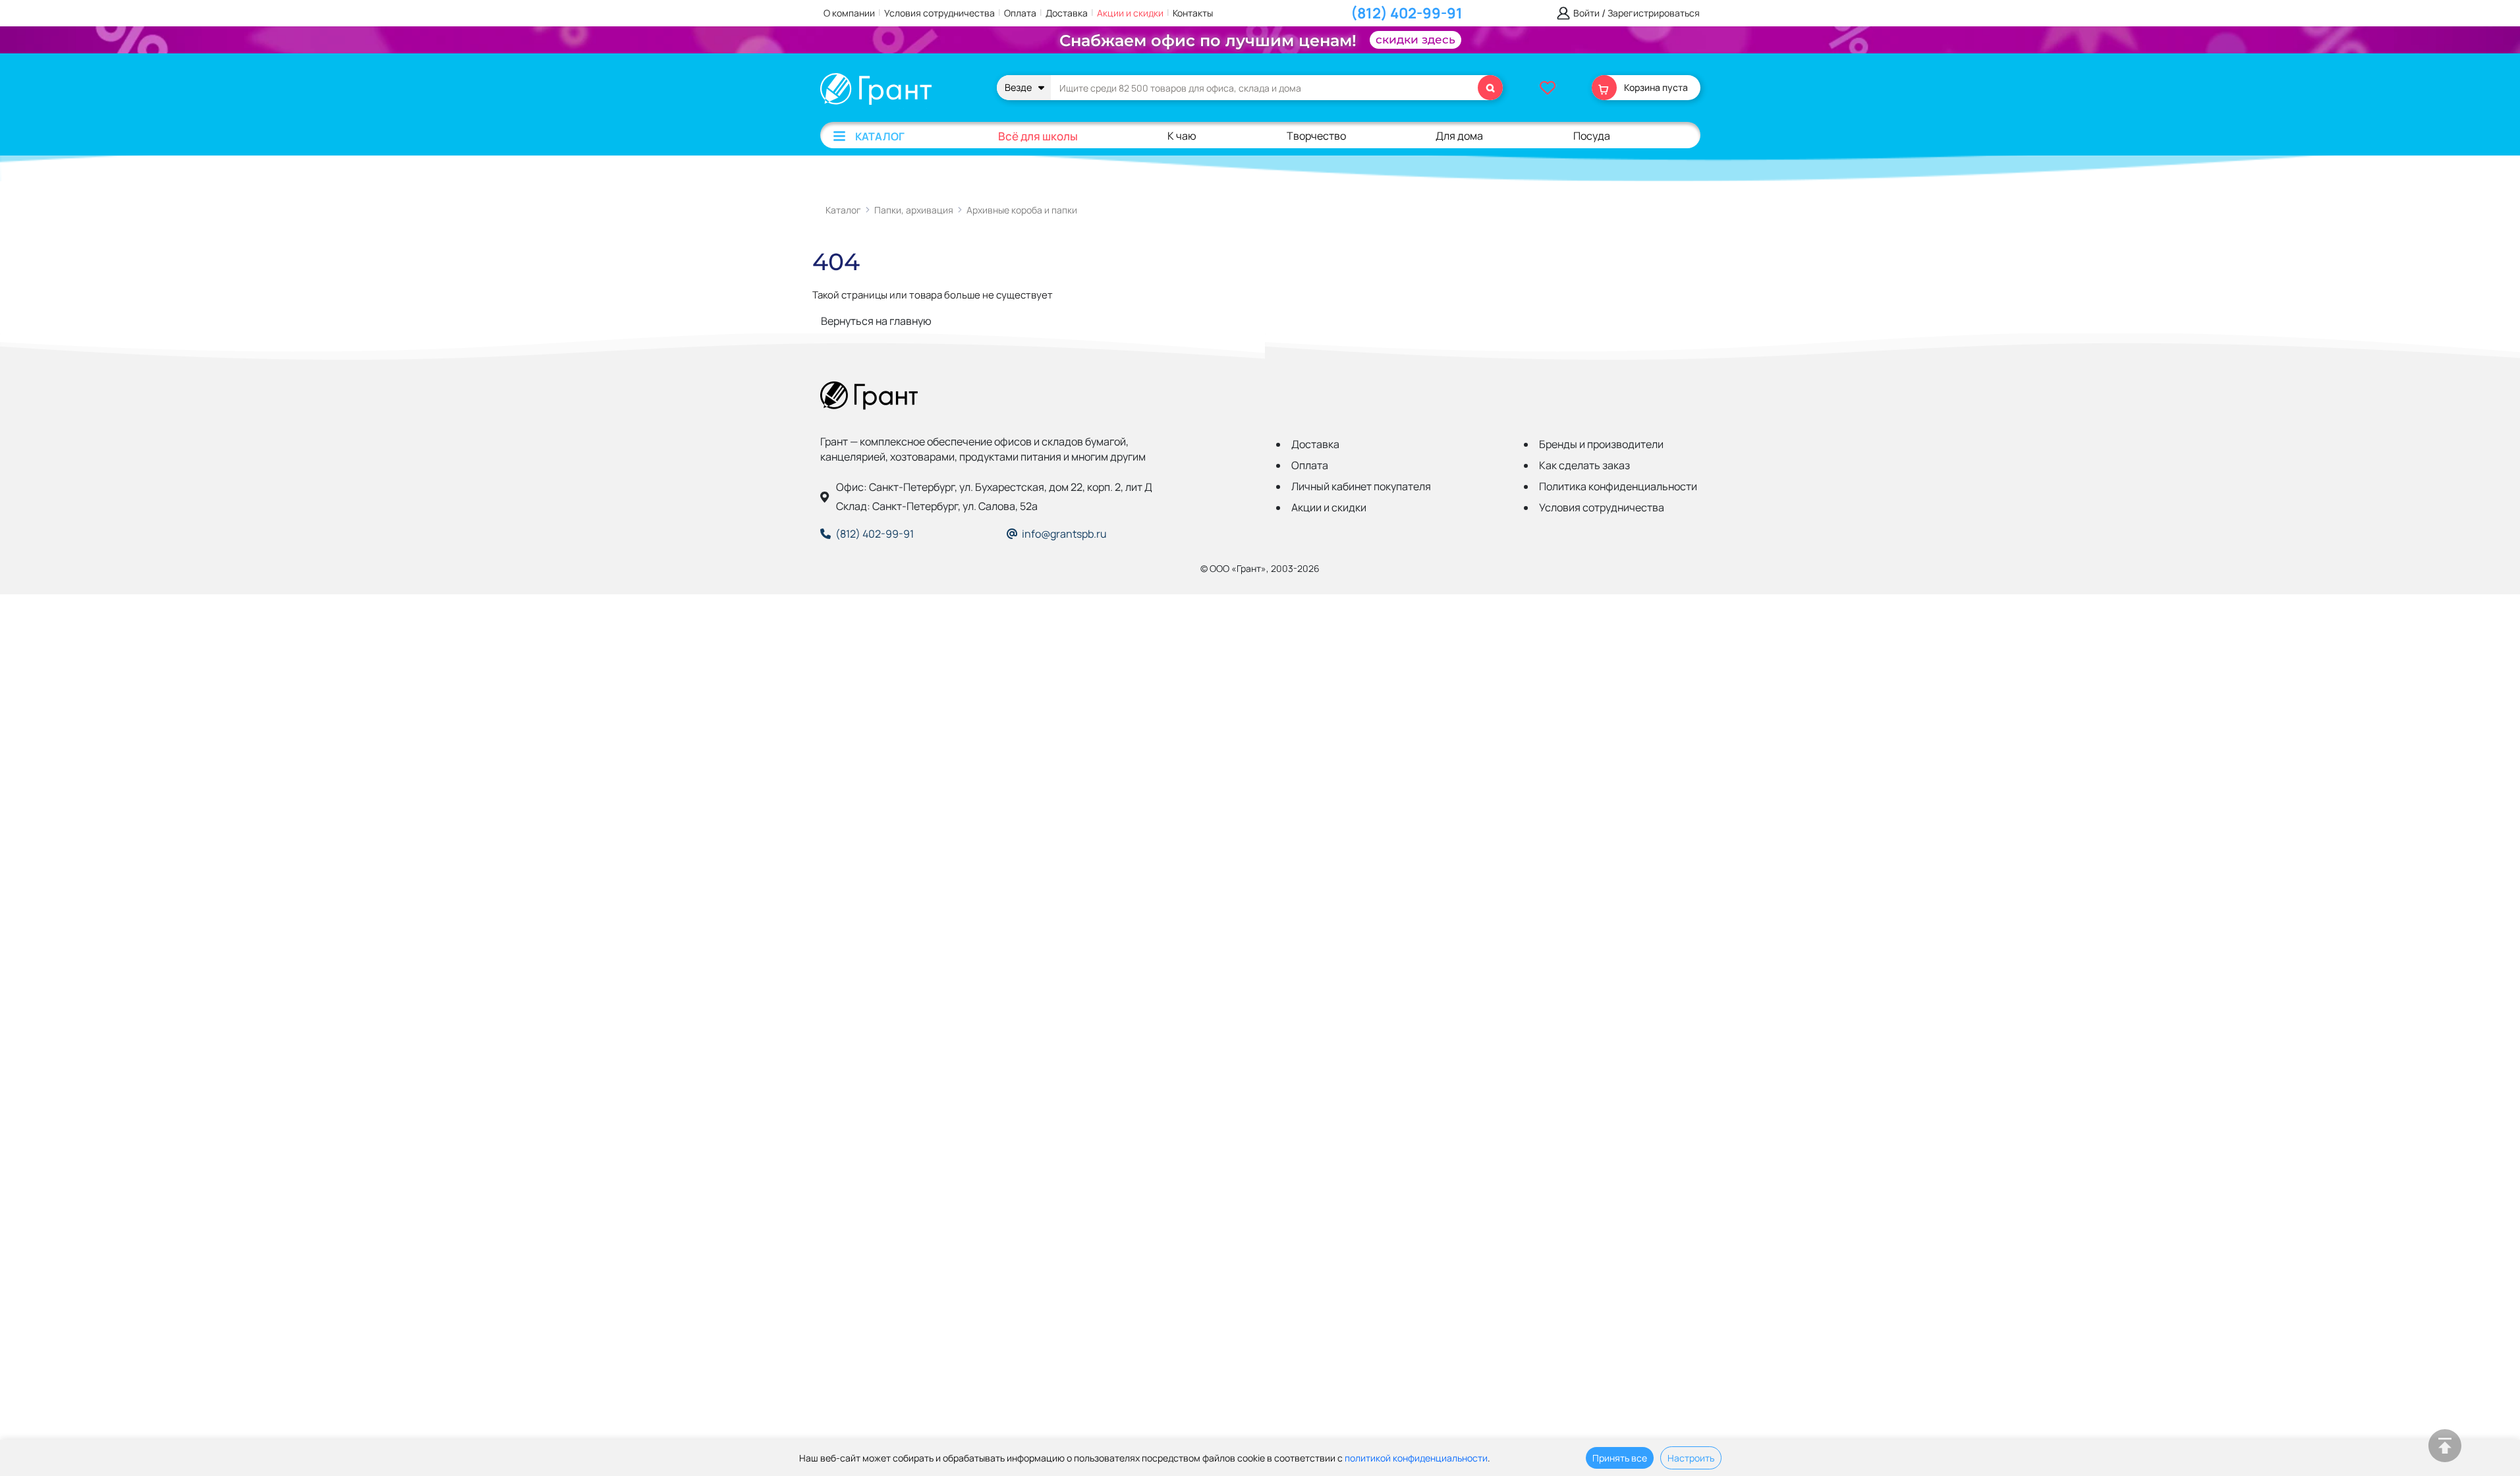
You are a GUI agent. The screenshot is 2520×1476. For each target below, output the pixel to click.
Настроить (1691, 1458)
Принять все (1620, 1458)
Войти (1586, 14)
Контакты (1193, 13)
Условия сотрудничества (939, 13)
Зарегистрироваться (1654, 14)
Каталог (880, 136)
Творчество (1316, 136)
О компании (849, 13)
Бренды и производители (1601, 444)
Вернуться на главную (876, 321)
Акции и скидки (1130, 13)
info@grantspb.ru (1064, 534)
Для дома (1459, 136)
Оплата (1020, 13)
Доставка (1067, 13)
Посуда (1592, 136)
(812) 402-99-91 (1407, 13)
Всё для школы (1038, 136)
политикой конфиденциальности (1416, 1458)
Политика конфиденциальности (1618, 486)
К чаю (1182, 136)
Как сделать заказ (1584, 465)
